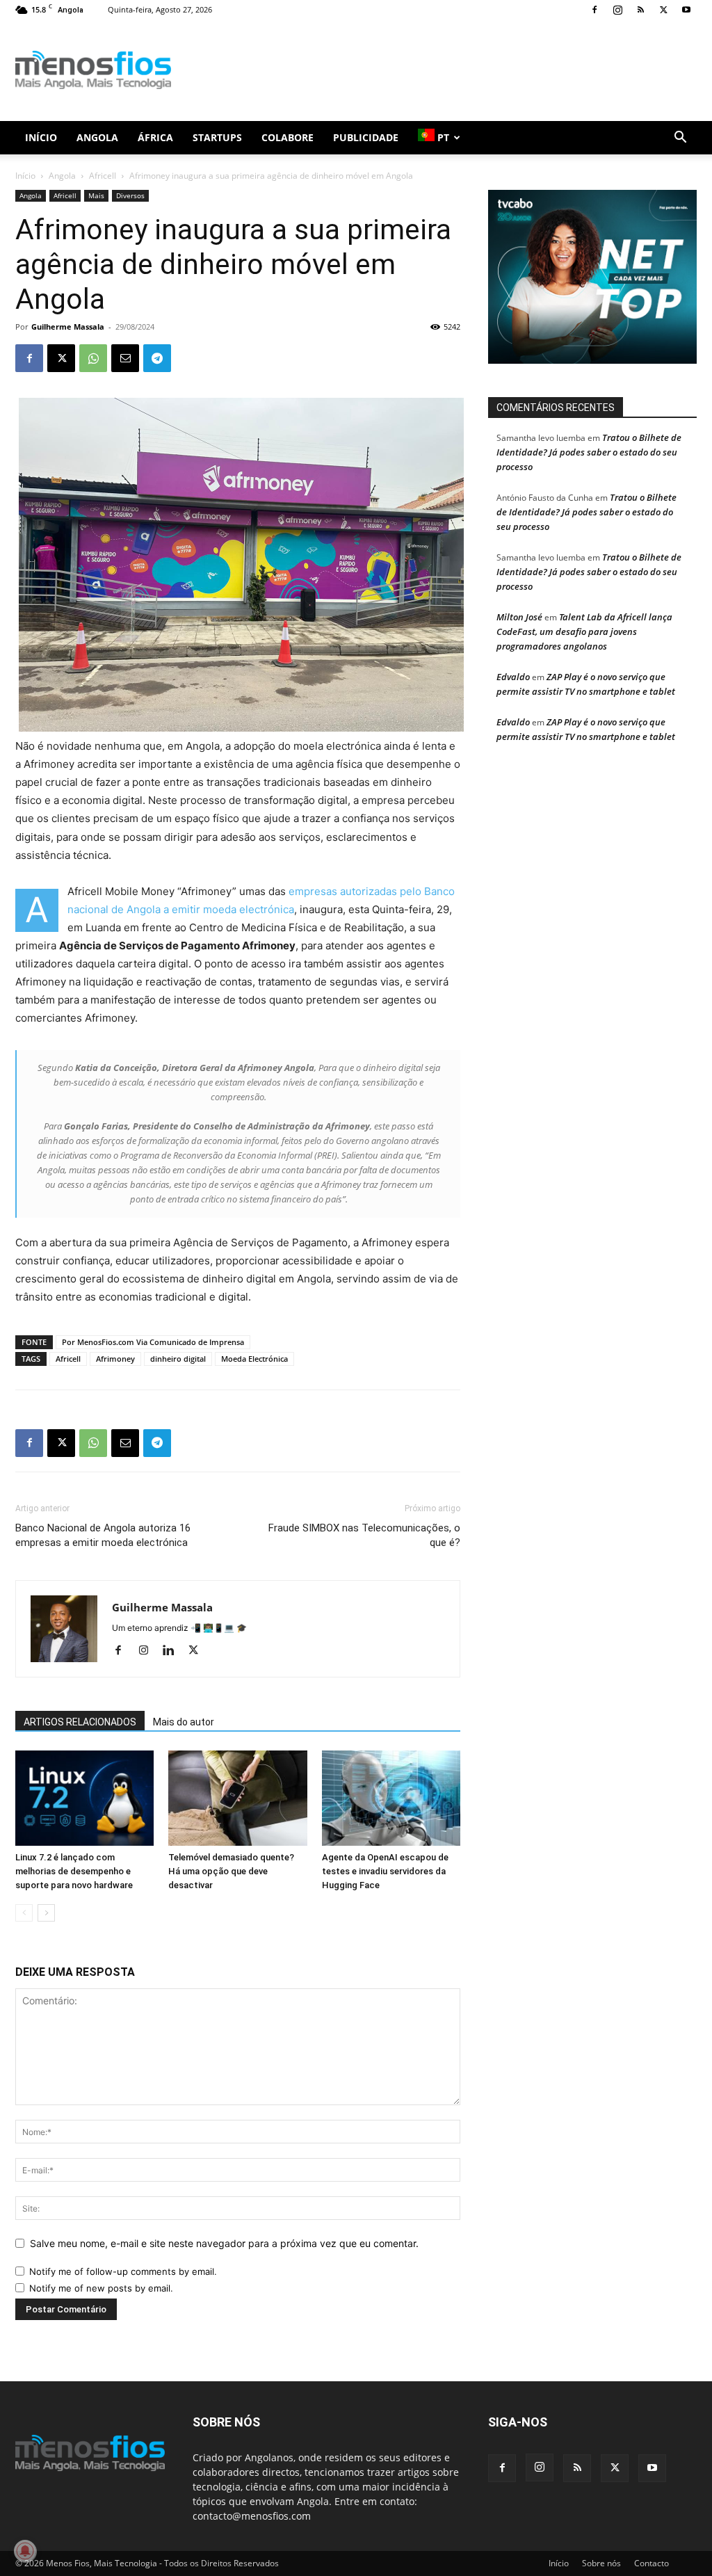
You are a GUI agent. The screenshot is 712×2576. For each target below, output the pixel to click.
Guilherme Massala (68, 327)
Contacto (652, 2563)
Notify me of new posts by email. (101, 2288)
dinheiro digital (178, 1359)
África (155, 137)
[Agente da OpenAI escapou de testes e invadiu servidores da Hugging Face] (391, 1798)
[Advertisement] (444, 70)
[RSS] (640, 10)
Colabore (288, 137)
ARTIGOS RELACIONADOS (80, 1722)
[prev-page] (24, 1913)
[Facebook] (594, 10)
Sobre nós (601, 2563)
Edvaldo (513, 677)
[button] (680, 139)
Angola (97, 137)
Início (41, 137)
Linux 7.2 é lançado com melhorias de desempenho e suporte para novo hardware (74, 1871)
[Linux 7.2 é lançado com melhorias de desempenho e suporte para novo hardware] (84, 1798)
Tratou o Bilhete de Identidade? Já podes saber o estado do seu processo (589, 452)
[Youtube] (686, 10)
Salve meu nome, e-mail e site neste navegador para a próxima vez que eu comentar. (224, 2243)
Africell (103, 176)
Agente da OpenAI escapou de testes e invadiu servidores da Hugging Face (385, 1871)
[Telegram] (157, 358)
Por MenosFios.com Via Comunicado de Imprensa (153, 1342)
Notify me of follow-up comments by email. (123, 2271)
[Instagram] (617, 10)
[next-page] (46, 1913)
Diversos (130, 195)
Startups (217, 137)
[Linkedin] (173, 1651)
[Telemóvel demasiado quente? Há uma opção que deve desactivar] (237, 1798)
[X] (663, 10)
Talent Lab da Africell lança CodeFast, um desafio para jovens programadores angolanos (584, 631)
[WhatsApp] (93, 358)
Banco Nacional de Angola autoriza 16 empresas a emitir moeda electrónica (103, 1535)
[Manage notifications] (25, 2551)
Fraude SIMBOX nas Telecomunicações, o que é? (364, 1535)
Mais (96, 195)
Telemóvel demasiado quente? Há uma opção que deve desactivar (231, 1871)
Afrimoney (115, 1359)
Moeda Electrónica (254, 1359)
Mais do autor (184, 1722)
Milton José (519, 617)
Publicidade (366, 137)
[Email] (125, 358)
